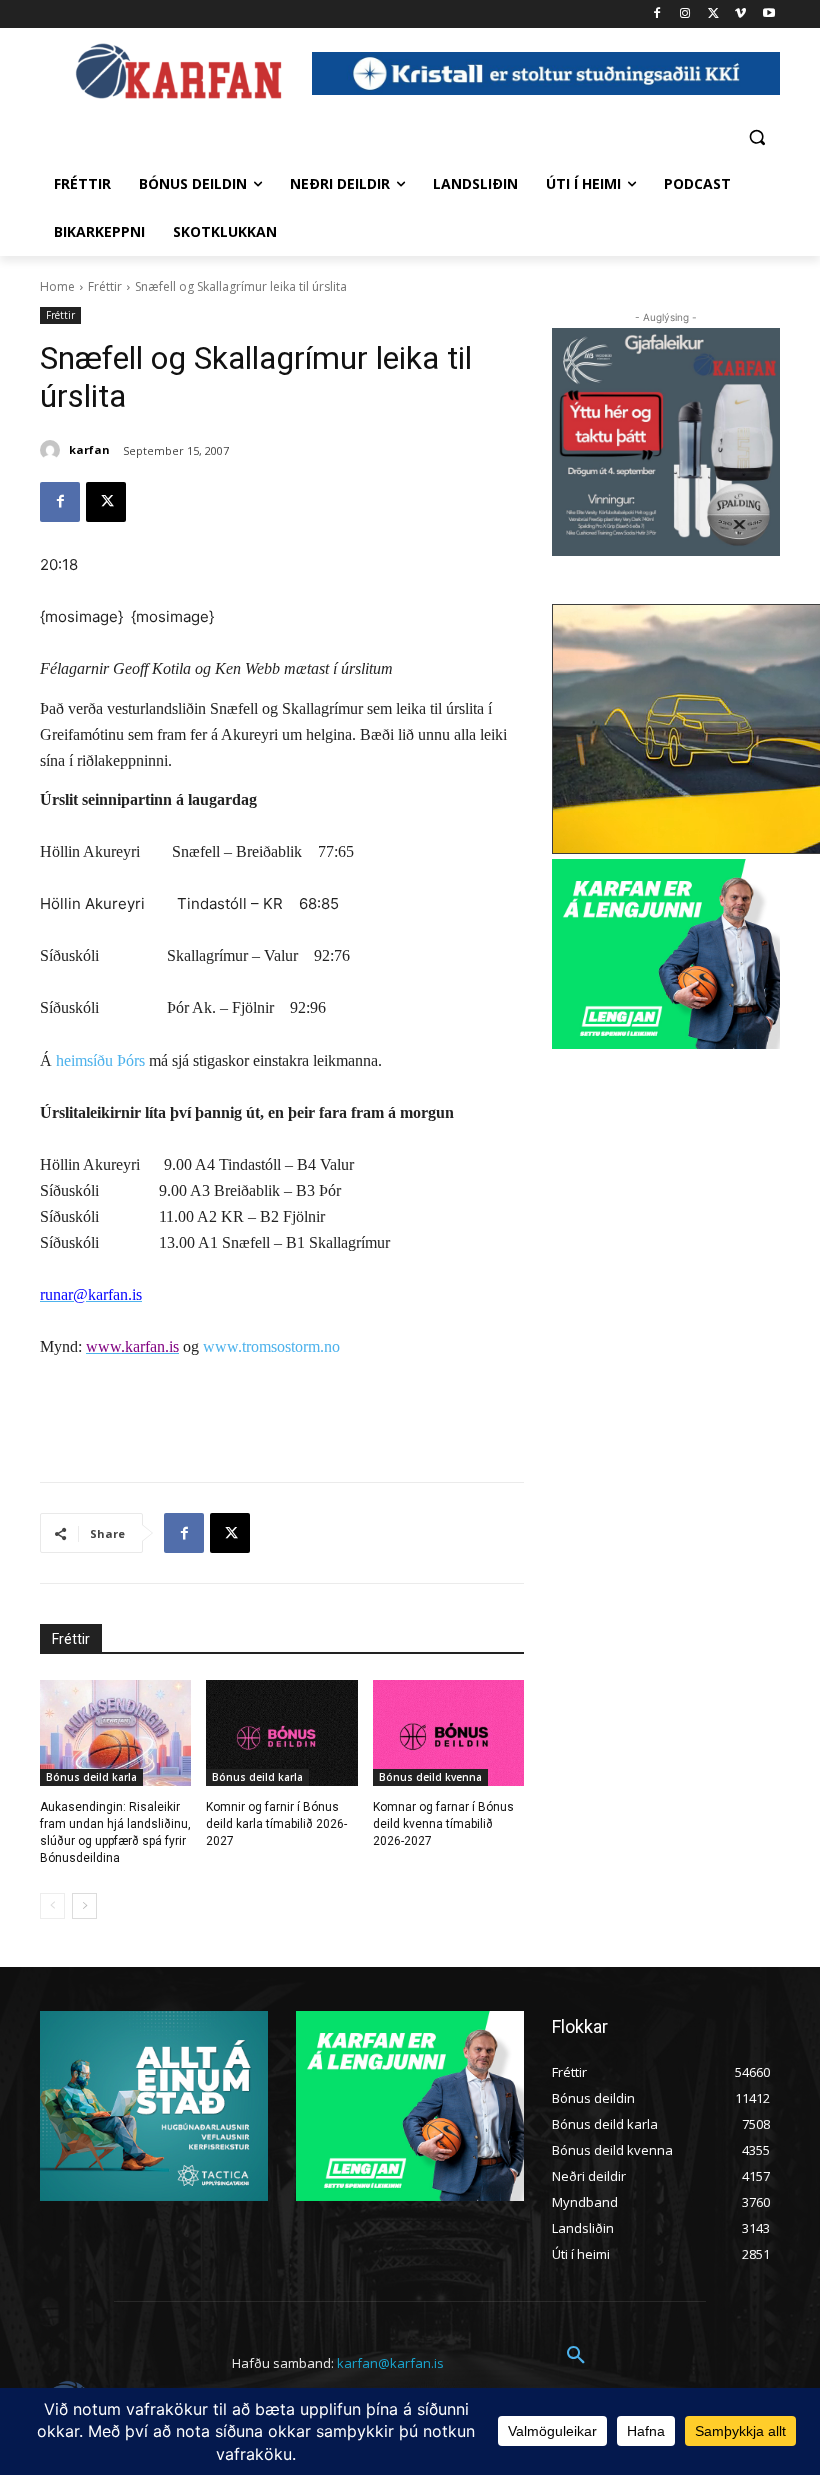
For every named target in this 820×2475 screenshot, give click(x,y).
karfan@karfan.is (390, 2363)
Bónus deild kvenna (430, 1777)
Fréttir (105, 286)
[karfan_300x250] (154, 2106)
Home (57, 286)
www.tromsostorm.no (271, 1346)
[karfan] (53, 450)
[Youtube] (768, 14)
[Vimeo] (740, 14)
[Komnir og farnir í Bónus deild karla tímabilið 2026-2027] (281, 1733)
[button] (756, 136)
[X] (713, 14)
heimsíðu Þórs (100, 1060)
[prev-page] (52, 1906)
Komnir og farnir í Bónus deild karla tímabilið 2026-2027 (276, 1824)
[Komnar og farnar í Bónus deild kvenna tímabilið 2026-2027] (448, 1733)
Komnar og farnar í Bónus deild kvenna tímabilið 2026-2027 (443, 1824)
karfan (89, 449)
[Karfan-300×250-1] (666, 954)
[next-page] (84, 1906)
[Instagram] (685, 14)
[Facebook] (657, 14)
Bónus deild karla (91, 1777)
